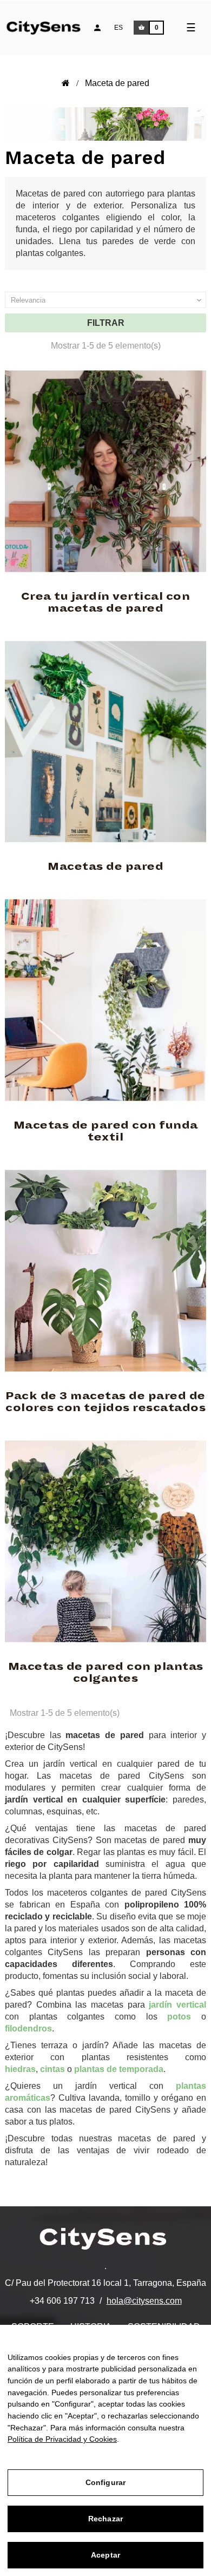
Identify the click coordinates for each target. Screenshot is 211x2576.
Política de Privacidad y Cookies (62, 2439)
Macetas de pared (105, 867)
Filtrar (106, 323)
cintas (52, 2069)
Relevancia (107, 300)
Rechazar (105, 2519)
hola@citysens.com (144, 2301)
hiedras (20, 2069)
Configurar (105, 2482)
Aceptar (105, 2555)
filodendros (28, 2028)
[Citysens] (50, 26)
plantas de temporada (119, 2069)
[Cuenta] (97, 28)
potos (179, 2017)
